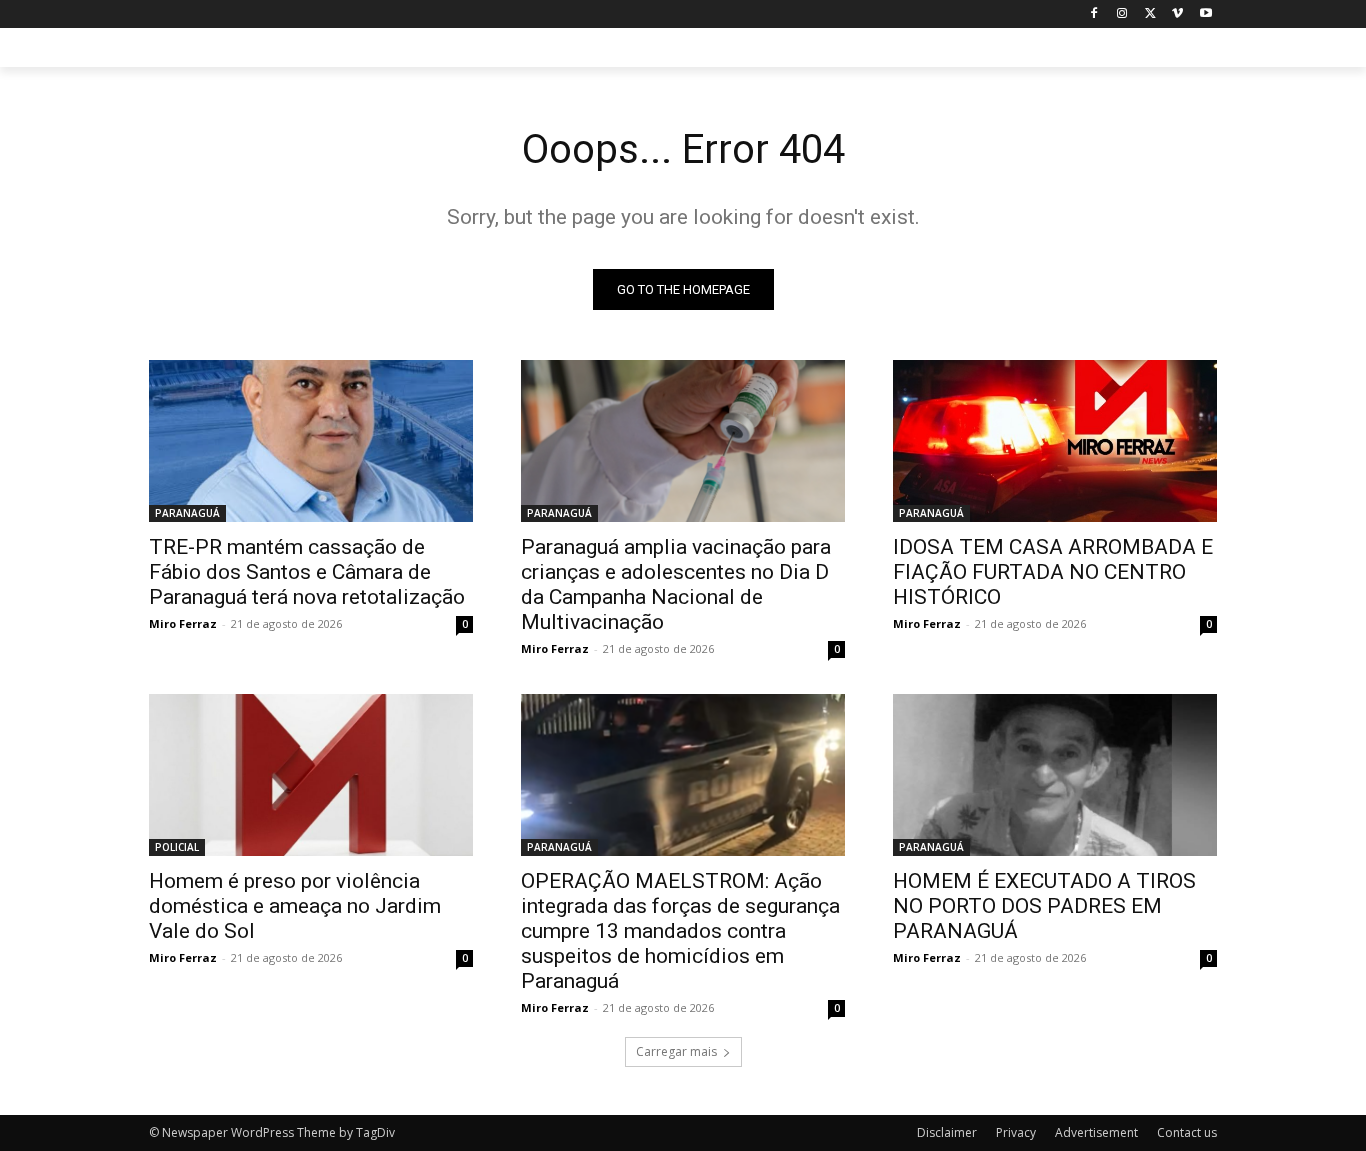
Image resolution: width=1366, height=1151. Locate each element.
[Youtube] (1205, 14)
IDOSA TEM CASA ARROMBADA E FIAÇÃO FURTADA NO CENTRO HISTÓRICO (1053, 572)
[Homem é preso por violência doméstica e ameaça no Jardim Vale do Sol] (311, 775)
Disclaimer (947, 1132)
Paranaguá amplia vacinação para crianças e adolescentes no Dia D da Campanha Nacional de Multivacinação (676, 584)
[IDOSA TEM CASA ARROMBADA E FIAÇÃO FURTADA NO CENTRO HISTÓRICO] (1055, 441)
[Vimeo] (1177, 14)
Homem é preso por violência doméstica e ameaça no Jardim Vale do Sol (295, 906)
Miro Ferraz (183, 623)
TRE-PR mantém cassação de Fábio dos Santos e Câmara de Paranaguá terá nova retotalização (307, 572)
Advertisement (1096, 1132)
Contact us (1187, 1132)
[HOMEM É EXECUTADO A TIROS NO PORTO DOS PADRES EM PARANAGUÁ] (1055, 775)
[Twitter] (1150, 14)
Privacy (1016, 1132)
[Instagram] (1122, 14)
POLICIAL (177, 847)
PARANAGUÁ (187, 513)
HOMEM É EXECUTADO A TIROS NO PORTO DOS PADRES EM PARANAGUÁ (1044, 906)
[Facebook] (1094, 14)
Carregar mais (676, 1051)
